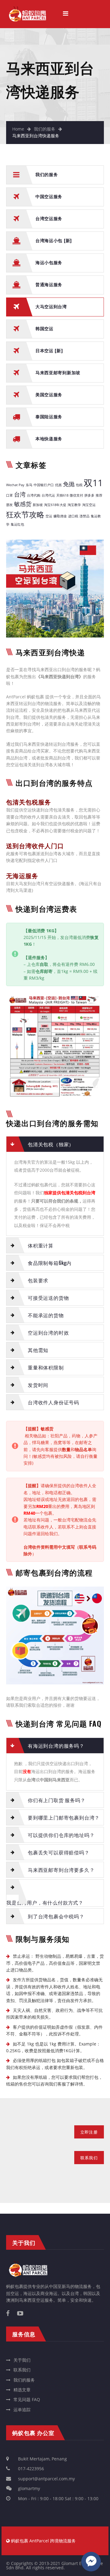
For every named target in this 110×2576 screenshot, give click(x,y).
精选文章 (22, 2390)
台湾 (20, 494)
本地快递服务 (49, 438)
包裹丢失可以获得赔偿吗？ (59, 1852)
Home (18, 129)
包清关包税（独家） (51, 1144)
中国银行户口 (44, 485)
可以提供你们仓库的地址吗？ (61, 1835)
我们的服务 (45, 129)
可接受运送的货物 (48, 1298)
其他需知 (38, 1350)
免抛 (69, 484)
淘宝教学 (74, 505)
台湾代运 (48, 495)
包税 (79, 485)
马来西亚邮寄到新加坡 (58, 372)
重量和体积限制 (46, 1367)
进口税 (73, 516)
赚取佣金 (60, 516)
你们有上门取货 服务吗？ (57, 1800)
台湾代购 (34, 495)
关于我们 (22, 2360)
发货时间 (38, 1385)
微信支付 (76, 495)
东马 (29, 485)
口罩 (9, 495)
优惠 (58, 485)
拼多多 (89, 495)
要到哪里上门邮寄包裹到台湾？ (64, 1817)
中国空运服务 (49, 196)
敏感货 (23, 504)
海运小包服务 (49, 262)
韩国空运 (44, 328)
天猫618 (62, 495)
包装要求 (38, 1280)
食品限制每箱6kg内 (50, 1263)
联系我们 (22, 2370)
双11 (93, 483)
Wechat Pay (15, 485)
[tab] (55, 1144)
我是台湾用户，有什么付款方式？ (45, 1902)
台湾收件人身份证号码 (53, 1402)
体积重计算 (41, 1245)
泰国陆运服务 (49, 416)
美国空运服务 (49, 394)
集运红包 (17, 524)
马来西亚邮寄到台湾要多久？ (61, 1870)
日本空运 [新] (49, 350)
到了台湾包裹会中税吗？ (56, 1916)
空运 (49, 516)
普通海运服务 (49, 284)
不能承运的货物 (46, 1315)
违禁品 (84, 516)
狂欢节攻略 (25, 514)
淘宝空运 (89, 505)
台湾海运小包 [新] (54, 240)
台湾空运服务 (49, 218)
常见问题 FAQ (27, 2399)
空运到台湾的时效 (48, 1332)
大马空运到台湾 (51, 306)
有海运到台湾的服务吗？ (56, 1746)
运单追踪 (22, 2410)
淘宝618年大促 (55, 505)
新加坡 (38, 505)
